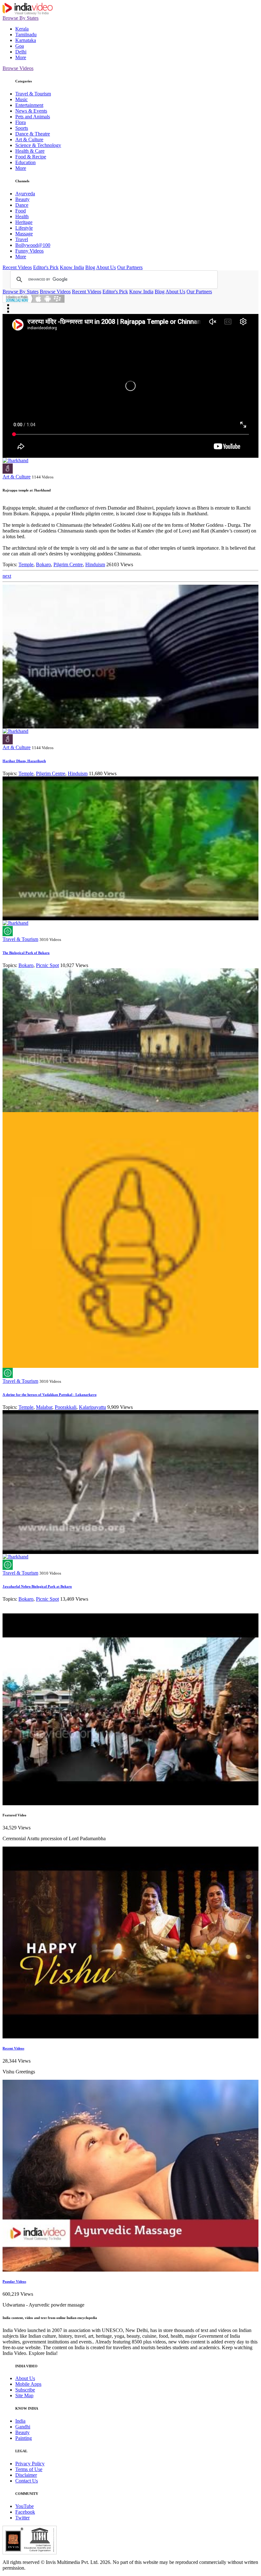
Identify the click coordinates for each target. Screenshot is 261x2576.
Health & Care (30, 151)
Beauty (22, 199)
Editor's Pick (46, 267)
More (21, 57)
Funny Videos (29, 251)
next (7, 576)
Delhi (21, 52)
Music (21, 99)
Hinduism (95, 564)
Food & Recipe (31, 157)
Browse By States (21, 18)
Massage (24, 234)
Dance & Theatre (33, 134)
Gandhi (23, 2427)
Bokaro (43, 564)
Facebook (25, 2512)
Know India (72, 267)
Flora (21, 122)
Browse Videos (18, 68)
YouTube (25, 2506)
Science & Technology (38, 145)
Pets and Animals (33, 117)
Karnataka (26, 40)
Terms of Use (29, 2469)
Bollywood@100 (33, 245)
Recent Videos (17, 267)
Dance (22, 205)
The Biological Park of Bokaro (26, 953)
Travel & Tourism (33, 94)
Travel (22, 239)
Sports (22, 128)
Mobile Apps (28, 2384)
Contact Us (27, 2481)
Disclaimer (26, 2475)
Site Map (24, 2395)
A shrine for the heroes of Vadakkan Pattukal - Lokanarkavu (49, 1395)
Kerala (22, 29)
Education (25, 162)
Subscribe (25, 2390)
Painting (24, 2438)
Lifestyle (24, 228)
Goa (20, 46)
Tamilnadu (26, 35)
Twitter (22, 2518)
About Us (106, 267)
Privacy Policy (30, 2464)
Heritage (24, 222)
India (20, 2421)
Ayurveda (25, 194)
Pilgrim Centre (68, 564)
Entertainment (29, 105)
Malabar (44, 1407)
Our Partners (130, 267)
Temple (26, 564)
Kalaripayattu (92, 1407)
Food (21, 211)
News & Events (31, 111)
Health (22, 216)
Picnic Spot (47, 965)
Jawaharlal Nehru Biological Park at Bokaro (37, 1586)
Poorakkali (66, 1407)
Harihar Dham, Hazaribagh (24, 761)
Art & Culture (29, 139)
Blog (90, 267)
